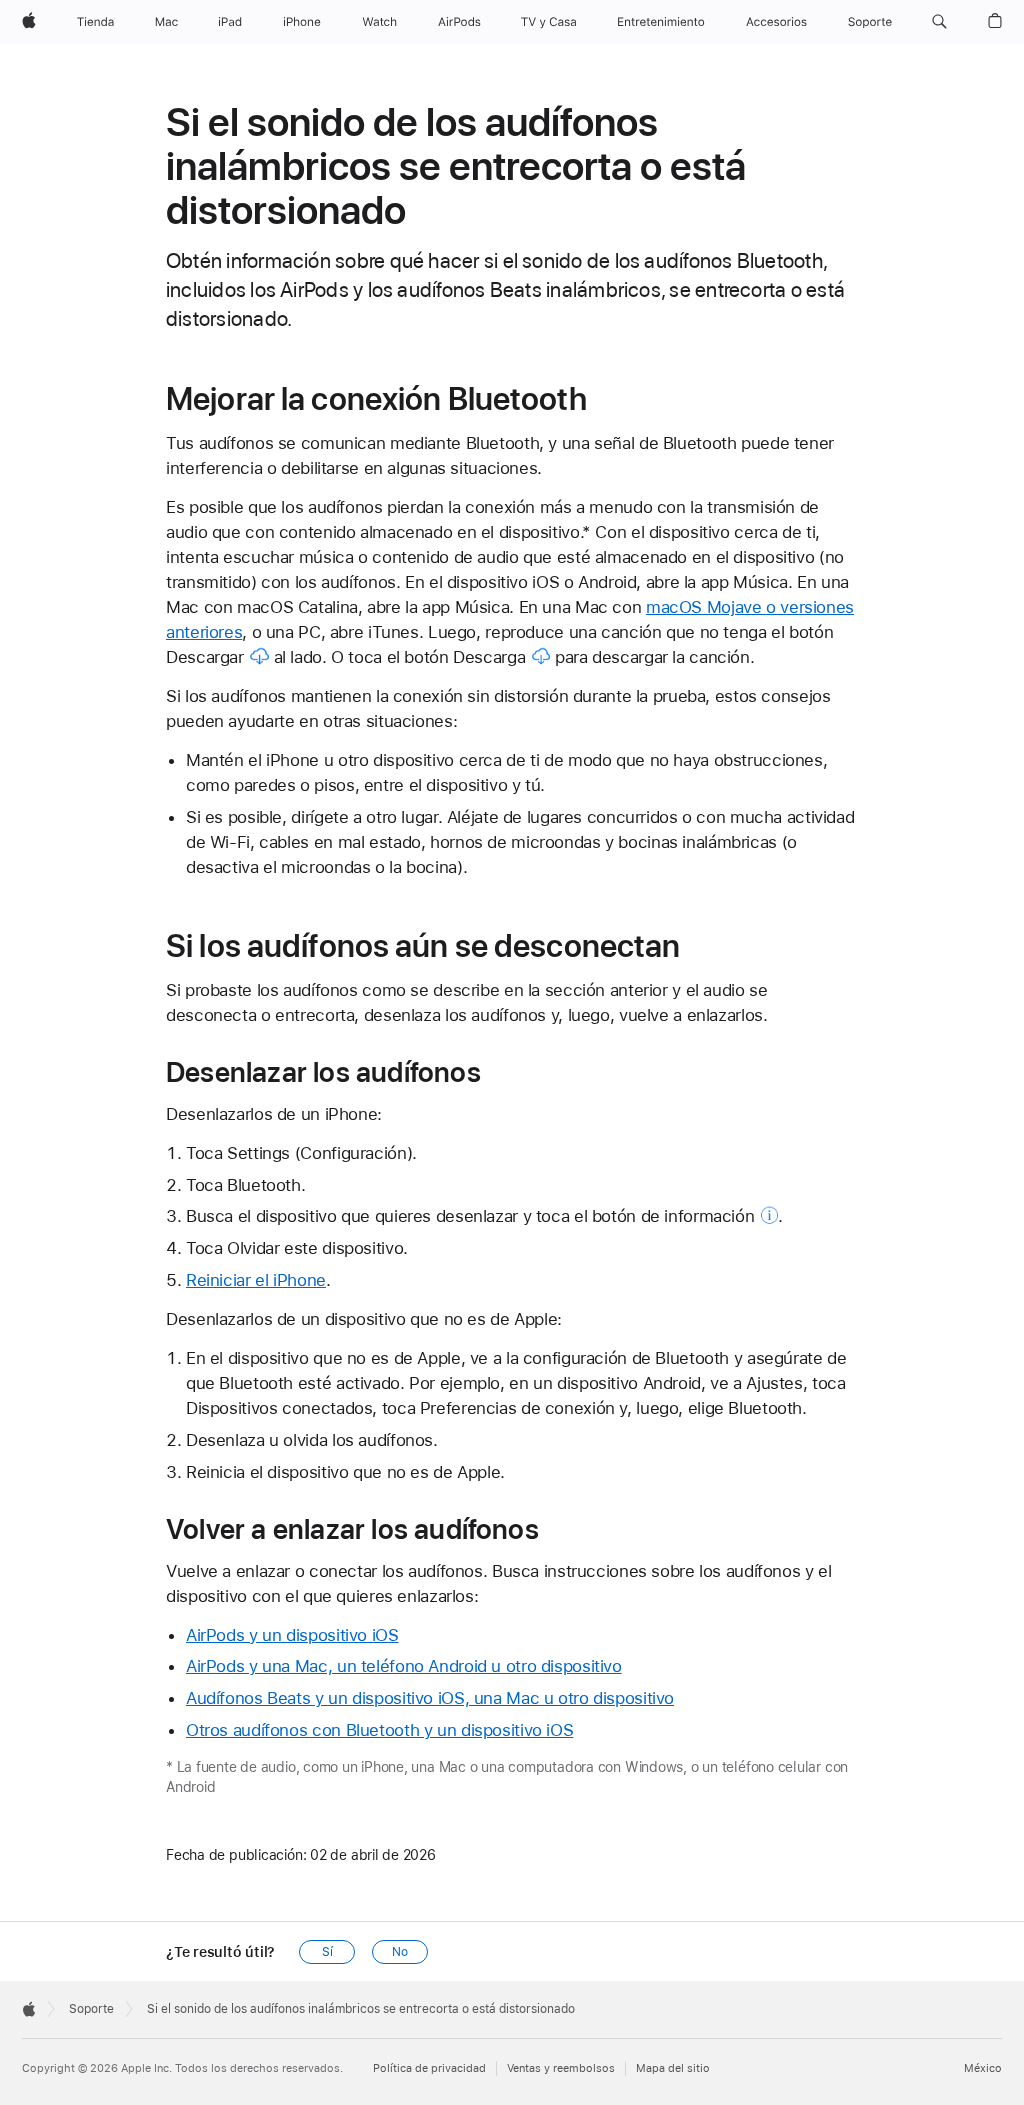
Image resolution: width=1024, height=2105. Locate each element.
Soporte (91, 2009)
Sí (327, 1952)
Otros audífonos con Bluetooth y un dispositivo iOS (379, 1730)
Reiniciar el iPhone (256, 1280)
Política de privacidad (429, 2068)
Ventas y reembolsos (561, 2068)
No (400, 1952)
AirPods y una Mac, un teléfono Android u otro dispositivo (404, 1666)
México (983, 2068)
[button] (939, 22)
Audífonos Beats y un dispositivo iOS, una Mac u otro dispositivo (430, 1698)
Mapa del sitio (673, 2068)
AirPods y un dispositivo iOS (292, 1635)
